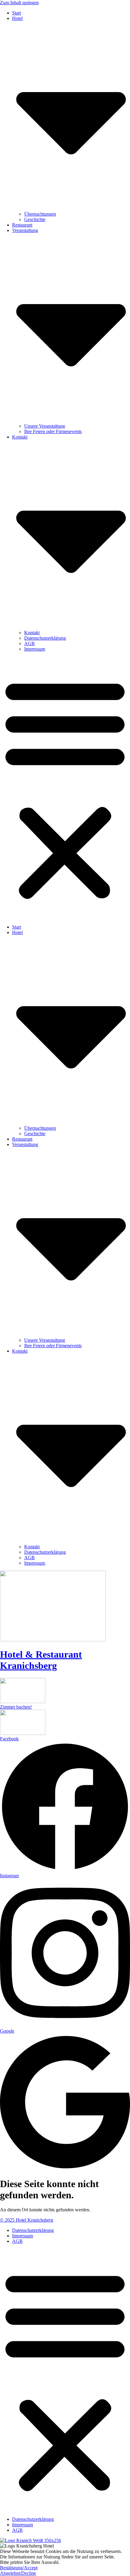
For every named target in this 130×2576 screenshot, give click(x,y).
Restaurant (22, 225)
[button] (65, 788)
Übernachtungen (40, 214)
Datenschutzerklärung (45, 638)
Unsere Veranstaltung (45, 426)
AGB (29, 643)
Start (16, 13)
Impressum (35, 649)
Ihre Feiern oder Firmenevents (53, 431)
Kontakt (32, 633)
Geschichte (35, 219)
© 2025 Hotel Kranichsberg (27, 2220)
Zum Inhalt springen (19, 3)
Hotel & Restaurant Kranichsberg (41, 1660)
